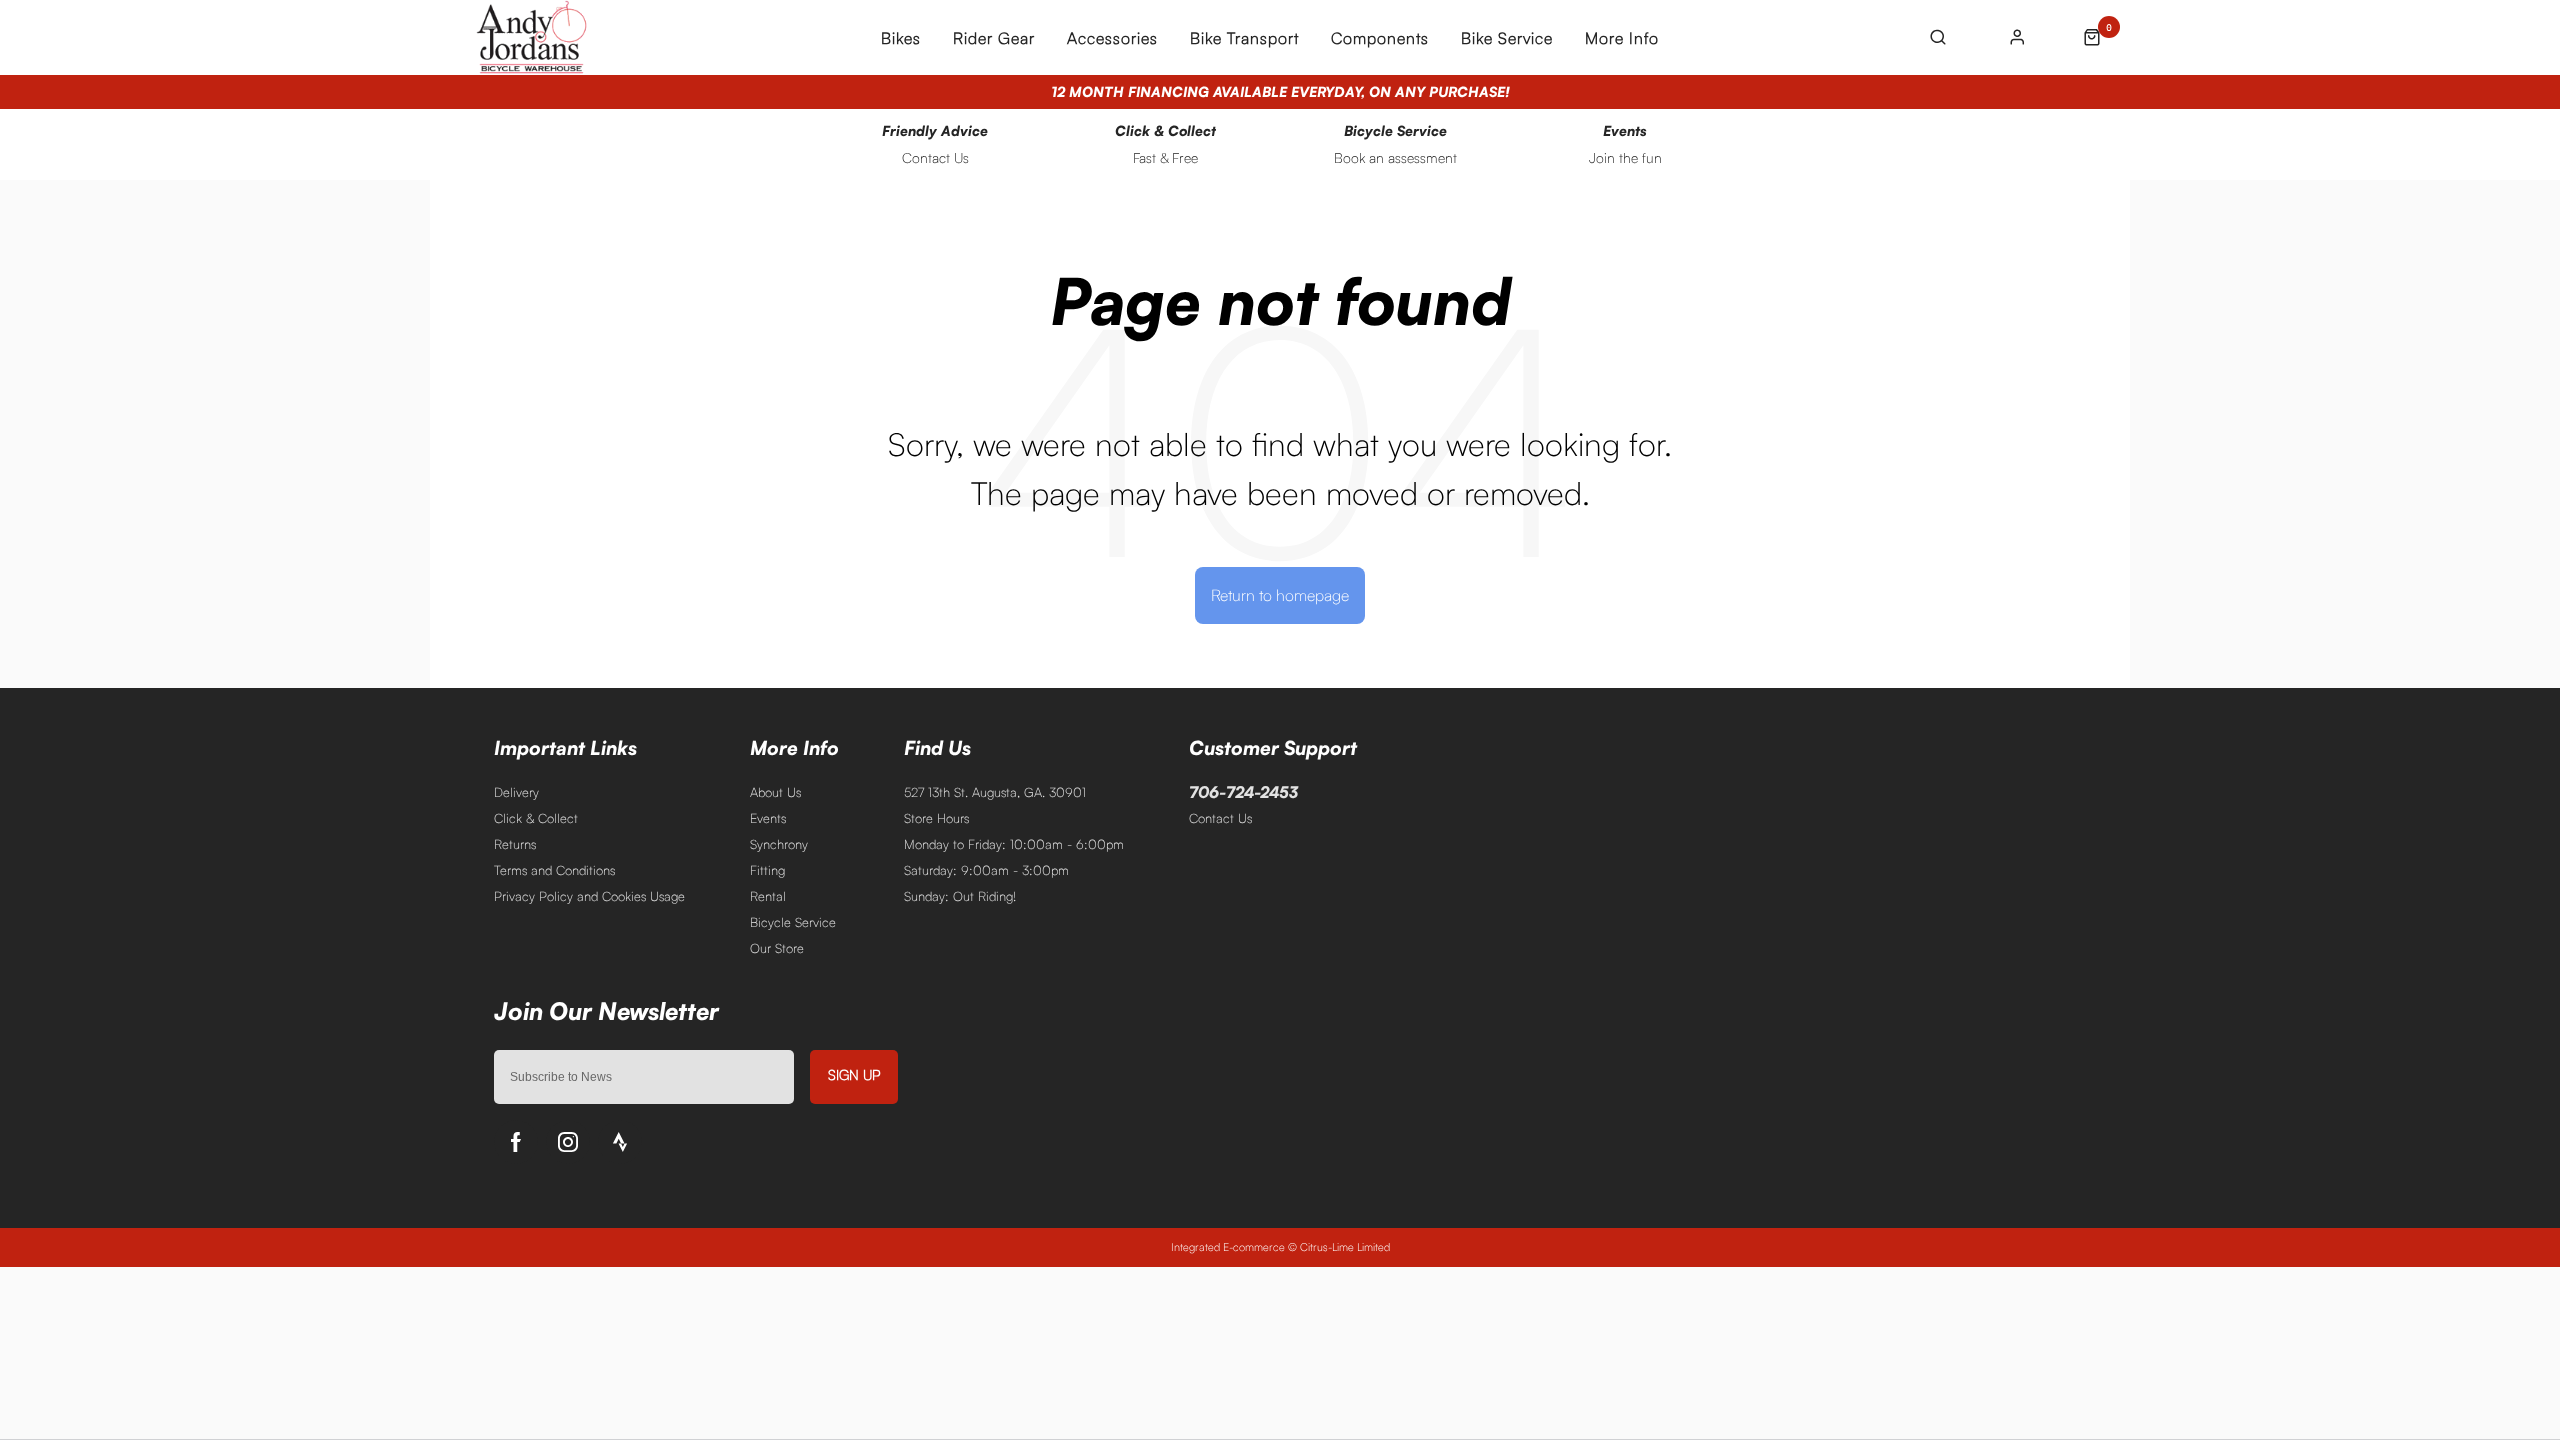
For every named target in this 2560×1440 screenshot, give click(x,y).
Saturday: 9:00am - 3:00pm (986, 870)
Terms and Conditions (554, 870)
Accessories (1112, 38)
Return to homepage (1280, 595)
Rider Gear (994, 38)
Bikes (901, 38)
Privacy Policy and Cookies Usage (589, 896)
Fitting (767, 870)
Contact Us (1220, 818)
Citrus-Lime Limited (1345, 1247)
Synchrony (779, 844)
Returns (515, 844)
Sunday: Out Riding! (960, 896)
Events (768, 818)
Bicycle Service (793, 922)
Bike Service (1507, 38)
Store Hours (936, 818)
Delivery (516, 792)
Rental (768, 896)
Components (1380, 38)
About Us (775, 792)
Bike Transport (1244, 38)
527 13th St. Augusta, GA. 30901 (995, 792)
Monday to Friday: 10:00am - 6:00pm (1014, 844)
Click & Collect (536, 818)
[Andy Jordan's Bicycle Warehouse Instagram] (568, 1142)
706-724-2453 (1243, 792)
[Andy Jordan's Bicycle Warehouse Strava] (620, 1142)
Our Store (777, 948)
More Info (1622, 38)
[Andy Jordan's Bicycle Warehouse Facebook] (516, 1142)
